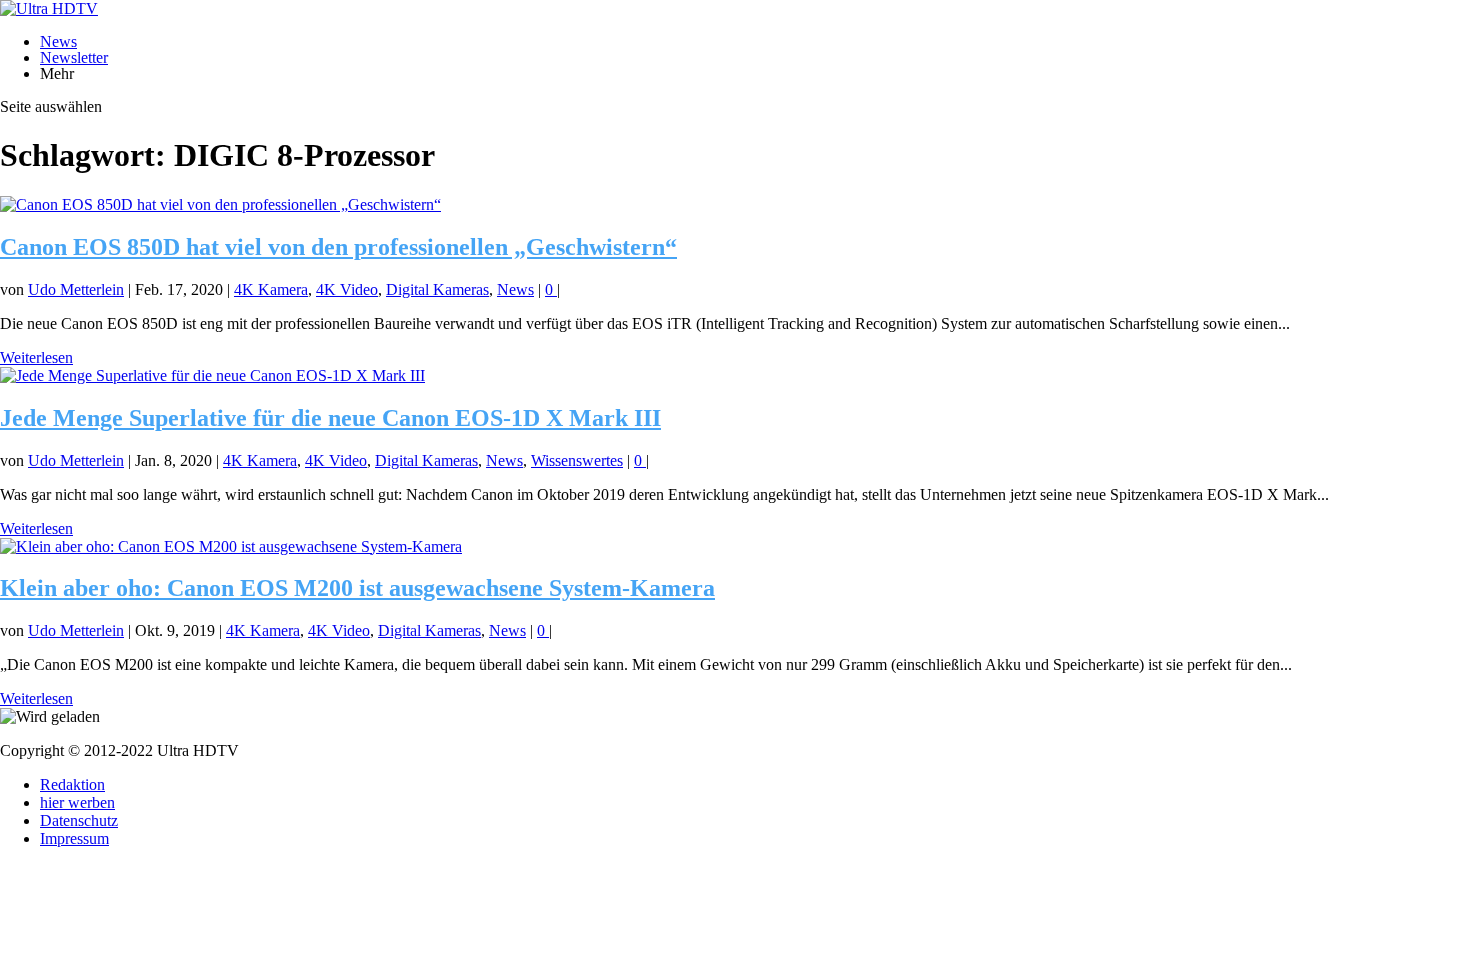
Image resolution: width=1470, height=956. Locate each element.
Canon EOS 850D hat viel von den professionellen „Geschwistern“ (338, 247)
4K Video (347, 289)
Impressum (74, 838)
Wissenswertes (577, 460)
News (58, 41)
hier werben (77, 802)
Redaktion (72, 784)
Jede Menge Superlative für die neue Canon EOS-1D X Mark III (330, 418)
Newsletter (74, 57)
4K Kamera (271, 289)
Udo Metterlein (76, 289)
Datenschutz (79, 820)
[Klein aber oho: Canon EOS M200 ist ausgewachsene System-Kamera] (231, 546)
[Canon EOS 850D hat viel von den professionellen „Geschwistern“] (220, 204)
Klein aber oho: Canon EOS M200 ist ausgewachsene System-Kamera (357, 588)
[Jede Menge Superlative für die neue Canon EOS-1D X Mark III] (212, 375)
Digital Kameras (437, 289)
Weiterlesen (36, 357)
